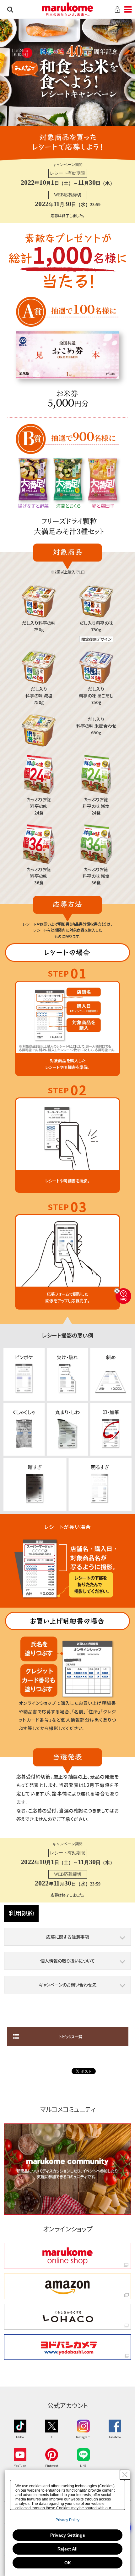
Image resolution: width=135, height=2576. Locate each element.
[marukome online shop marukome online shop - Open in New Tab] (67, 2256)
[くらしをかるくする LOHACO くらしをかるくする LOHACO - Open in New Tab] (67, 2317)
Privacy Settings (68, 2535)
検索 (10, 9)
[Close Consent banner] (125, 2475)
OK (68, 2563)
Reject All (67, 2549)
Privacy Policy (67, 2520)
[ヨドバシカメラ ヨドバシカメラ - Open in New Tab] (67, 2347)
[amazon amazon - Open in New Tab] (67, 2286)
